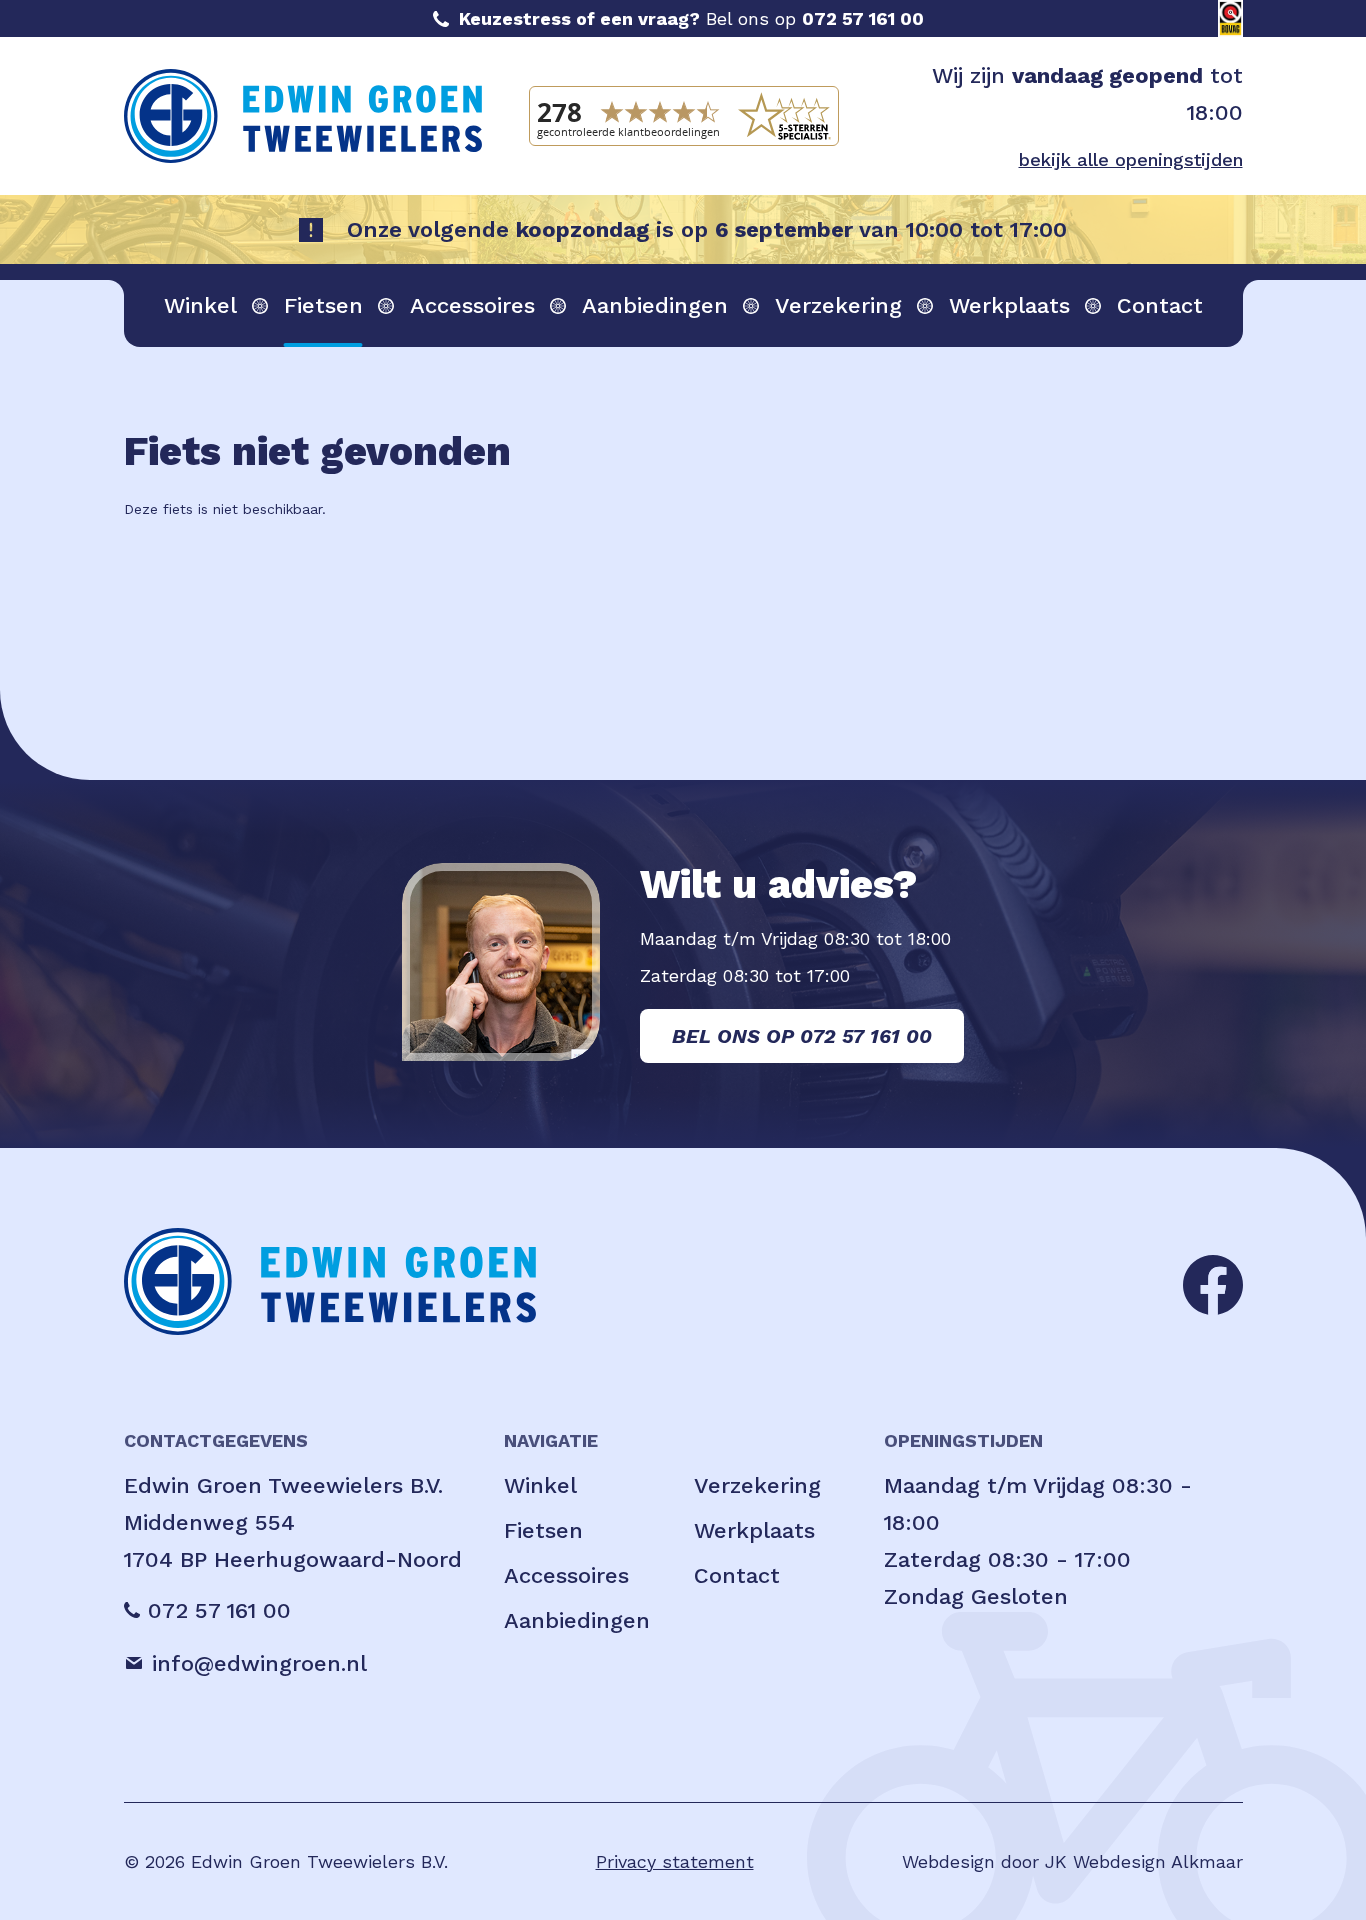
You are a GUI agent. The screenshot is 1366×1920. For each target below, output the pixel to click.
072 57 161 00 (863, 18)
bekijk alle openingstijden (1131, 159)
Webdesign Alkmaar (1158, 1861)
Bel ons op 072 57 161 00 (802, 1036)
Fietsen (323, 305)
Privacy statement (675, 1861)
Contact (1160, 305)
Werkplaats (1009, 305)
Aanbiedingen (655, 305)
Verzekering (838, 305)
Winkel (200, 305)
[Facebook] (1213, 1282)
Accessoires (472, 305)
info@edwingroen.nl (259, 1663)
